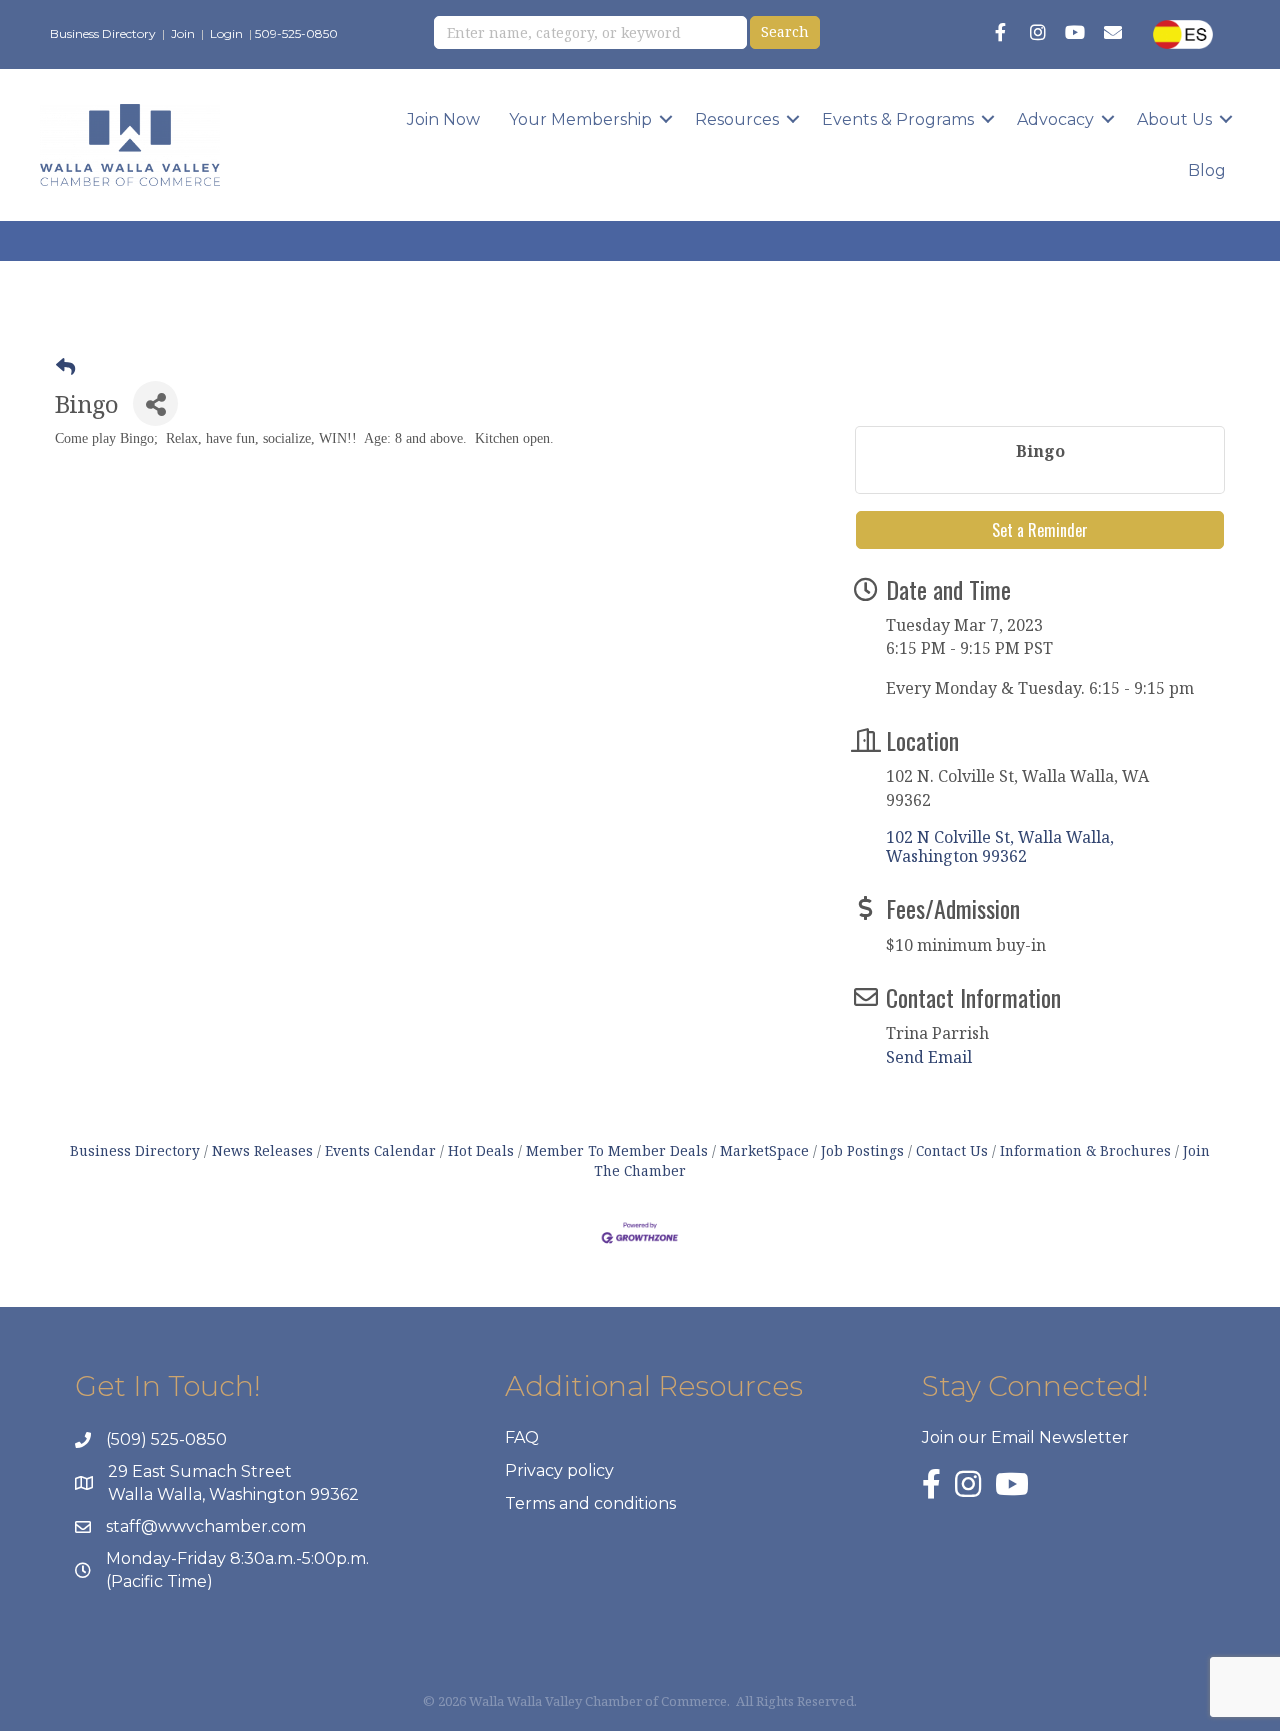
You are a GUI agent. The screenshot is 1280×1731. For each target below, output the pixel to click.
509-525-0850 (296, 33)
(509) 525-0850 (166, 1439)
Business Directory (103, 33)
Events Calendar (380, 1150)
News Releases (262, 1150)
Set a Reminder (1040, 530)
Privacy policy (559, 1470)
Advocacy (1055, 119)
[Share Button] (155, 403)
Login (226, 33)
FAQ (522, 1437)
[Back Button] (65, 367)
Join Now (443, 119)
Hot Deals (481, 1150)
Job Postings (862, 1150)
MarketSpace (764, 1150)
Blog (1207, 170)
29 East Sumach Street (200, 1471)
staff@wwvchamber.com (206, 1526)
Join (183, 33)
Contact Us (952, 1150)
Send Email (929, 1057)
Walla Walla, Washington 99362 (233, 1494)
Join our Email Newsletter (1025, 1437)
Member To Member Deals (617, 1150)
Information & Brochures (1085, 1150)
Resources (737, 119)
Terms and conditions (590, 1503)
